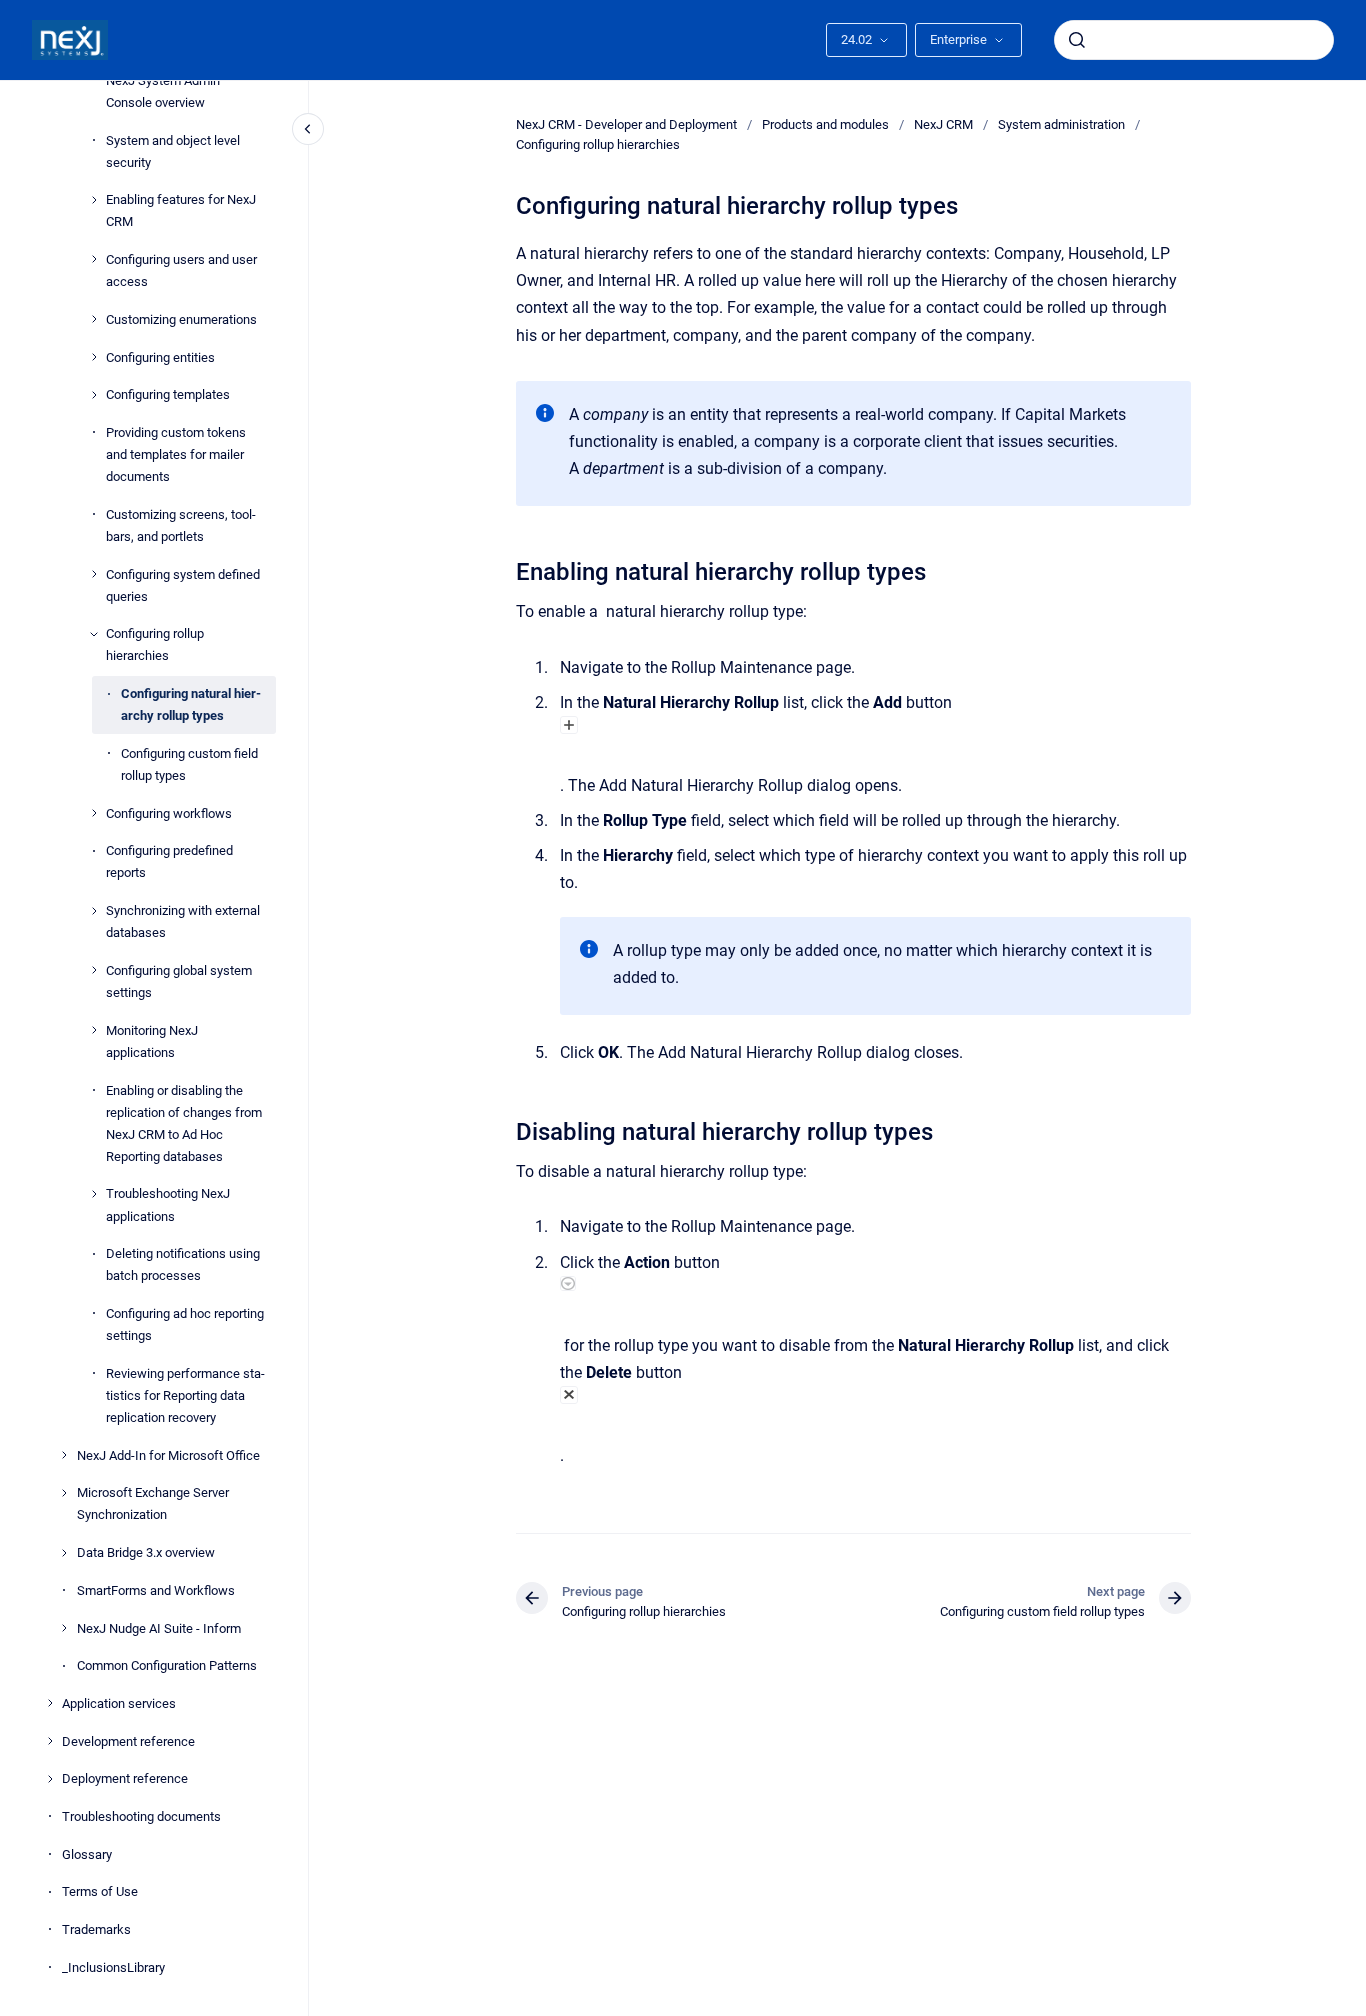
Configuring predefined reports (169, 861)
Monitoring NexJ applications (152, 1040)
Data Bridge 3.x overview (146, 1552)
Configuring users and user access (181, 270)
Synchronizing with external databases (183, 921)
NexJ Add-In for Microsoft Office (168, 1454)
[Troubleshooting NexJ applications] (94, 1194)
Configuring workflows (169, 812)
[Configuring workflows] (94, 813)
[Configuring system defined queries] (94, 574)
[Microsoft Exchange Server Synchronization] (64, 1493)
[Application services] (50, 1703)
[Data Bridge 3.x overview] (64, 1553)
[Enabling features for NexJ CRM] (94, 200)
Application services (119, 1703)
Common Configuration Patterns (167, 1665)
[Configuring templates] (94, 395)
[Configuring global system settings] (94, 970)
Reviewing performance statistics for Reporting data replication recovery (185, 1395)
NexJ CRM (943, 124)
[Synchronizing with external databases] (94, 911)
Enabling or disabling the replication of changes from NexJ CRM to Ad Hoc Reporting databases (184, 1122)
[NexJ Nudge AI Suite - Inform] (64, 1628)
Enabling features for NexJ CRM (181, 210)
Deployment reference (125, 1778)
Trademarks (96, 1929)
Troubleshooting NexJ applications (168, 1204)
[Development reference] (50, 1741)
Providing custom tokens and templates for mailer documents (176, 454)
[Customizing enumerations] (94, 319)
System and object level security (173, 150)
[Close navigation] (308, 129)
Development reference (128, 1740)
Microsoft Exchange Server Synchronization (153, 1503)
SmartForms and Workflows (156, 1590)
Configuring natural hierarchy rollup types (191, 704)
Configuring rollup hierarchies (155, 644)
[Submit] (1077, 40)
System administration (1061, 124)
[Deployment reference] (50, 1779)
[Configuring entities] (94, 357)
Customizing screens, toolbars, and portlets (181, 524)
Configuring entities (160, 356)
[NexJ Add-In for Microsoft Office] (64, 1455)
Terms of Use (100, 1891)
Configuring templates (168, 394)
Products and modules (825, 124)
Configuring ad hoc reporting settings (185, 1324)
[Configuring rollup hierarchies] (94, 634)
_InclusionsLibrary (113, 1966)
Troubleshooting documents (141, 1816)
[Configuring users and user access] (94, 259)
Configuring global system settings (179, 981)
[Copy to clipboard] (507, 569)
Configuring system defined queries (183, 584)
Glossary (87, 1853)
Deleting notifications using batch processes (183, 1264)
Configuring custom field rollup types (189, 764)
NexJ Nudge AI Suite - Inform (159, 1627)
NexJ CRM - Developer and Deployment (626, 124)
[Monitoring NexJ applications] (94, 1030)
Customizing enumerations (181, 319)
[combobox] (1194, 40)
